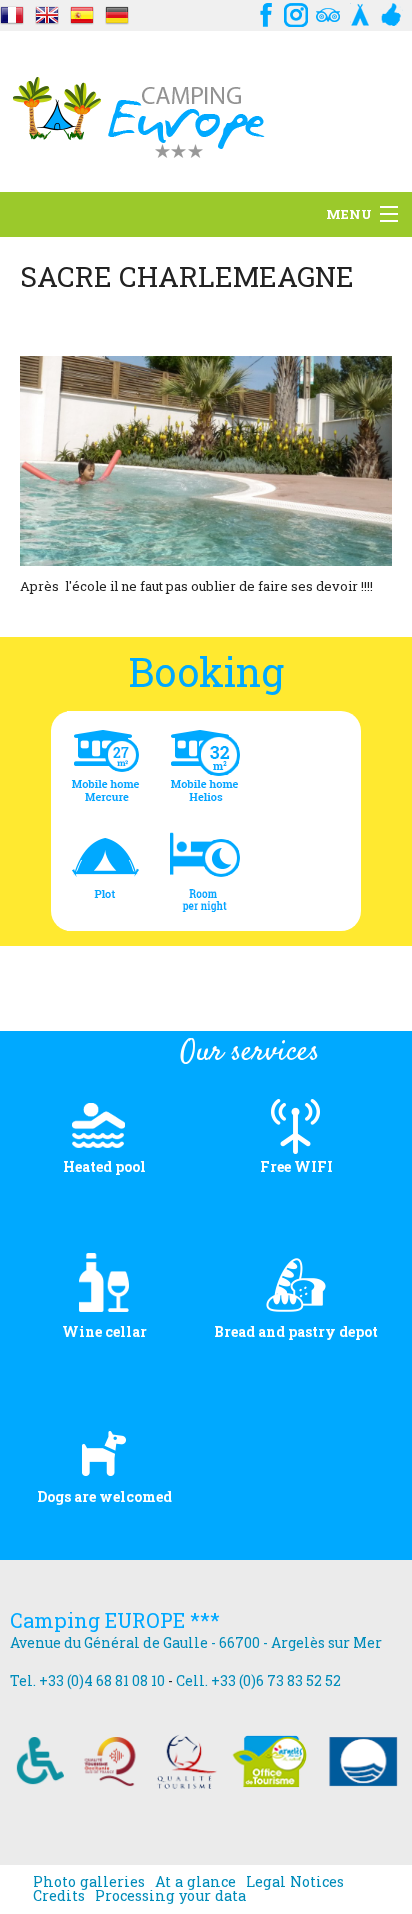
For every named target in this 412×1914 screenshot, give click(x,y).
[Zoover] (392, 12)
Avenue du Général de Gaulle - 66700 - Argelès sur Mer (196, 1642)
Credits (59, 1896)
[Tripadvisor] (328, 12)
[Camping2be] (360, 12)
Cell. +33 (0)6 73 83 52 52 (258, 1680)
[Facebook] (264, 12)
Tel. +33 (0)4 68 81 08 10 (87, 1680)
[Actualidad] (12, 12)
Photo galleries (89, 1882)
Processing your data (170, 1896)
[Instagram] (296, 12)
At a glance (195, 1882)
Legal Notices (295, 1882)
